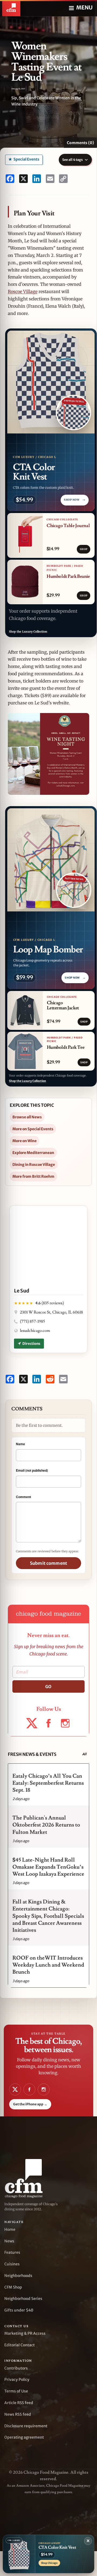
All (84, 1754)
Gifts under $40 (19, 2310)
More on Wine (25, 1141)
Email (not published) (32, 1470)
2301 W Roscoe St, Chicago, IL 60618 (51, 1312)
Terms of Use (16, 2391)
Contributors (16, 2368)
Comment (23, 1497)
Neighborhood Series (23, 2299)
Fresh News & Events (32, 1754)
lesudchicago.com (35, 1331)
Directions (31, 1344)
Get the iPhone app (30, 2104)
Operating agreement (24, 2437)
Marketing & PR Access (25, 2333)
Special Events (26, 159)
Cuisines (12, 2264)
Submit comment (48, 1563)
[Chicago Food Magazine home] (11, 8)
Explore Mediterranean (33, 1153)
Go (48, 1687)
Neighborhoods (18, 2276)
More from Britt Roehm (33, 1176)
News (9, 2241)
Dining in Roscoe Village (34, 1165)
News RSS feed (18, 2414)
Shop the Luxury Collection (28, 632)
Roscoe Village (23, 291)
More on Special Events (33, 1129)
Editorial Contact (20, 2345)
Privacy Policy (17, 2380)
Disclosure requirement (26, 2426)
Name (20, 1444)
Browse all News (27, 1117)
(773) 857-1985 (32, 1321)
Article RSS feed (19, 2403)
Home (10, 2229)
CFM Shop (13, 2287)
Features (12, 2252)
